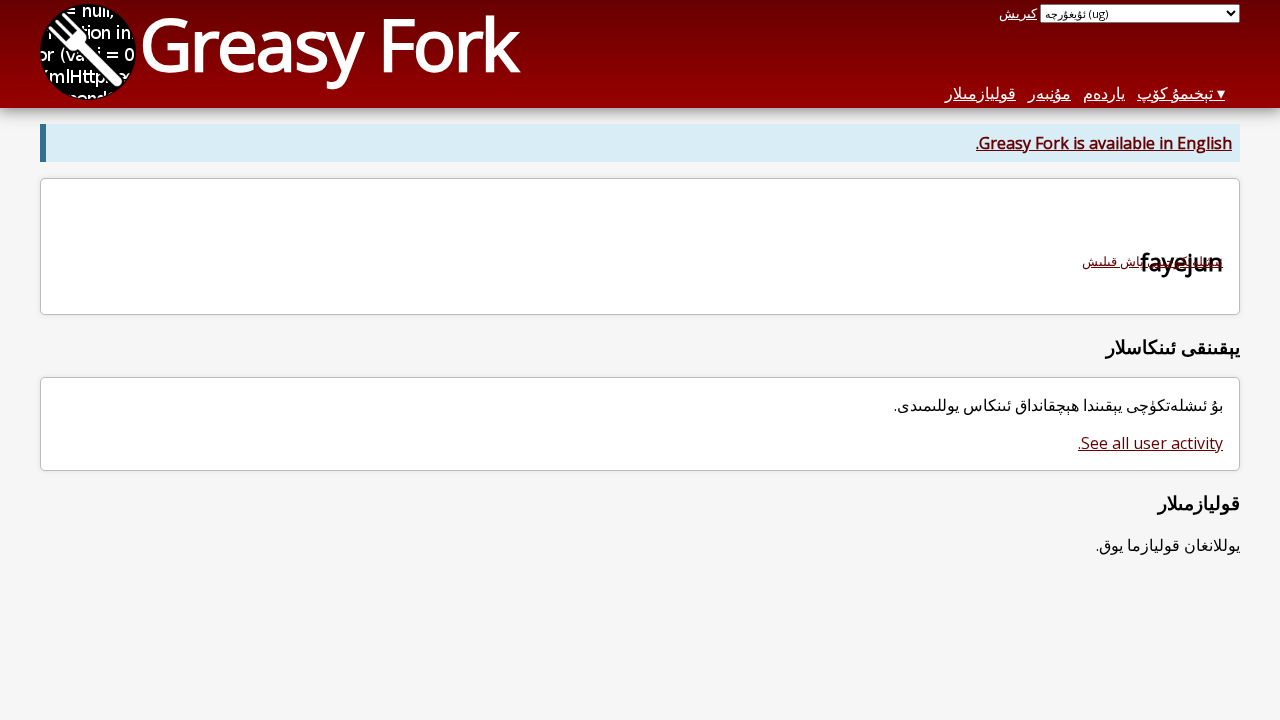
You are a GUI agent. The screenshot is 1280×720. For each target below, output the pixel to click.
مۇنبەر (1049, 93)
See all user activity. (1150, 443)
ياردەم (1104, 93)
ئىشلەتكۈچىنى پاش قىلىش (1152, 261)
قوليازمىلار (980, 93)
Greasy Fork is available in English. (1104, 143)
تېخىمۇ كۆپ (1175, 93)
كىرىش (1018, 13)
